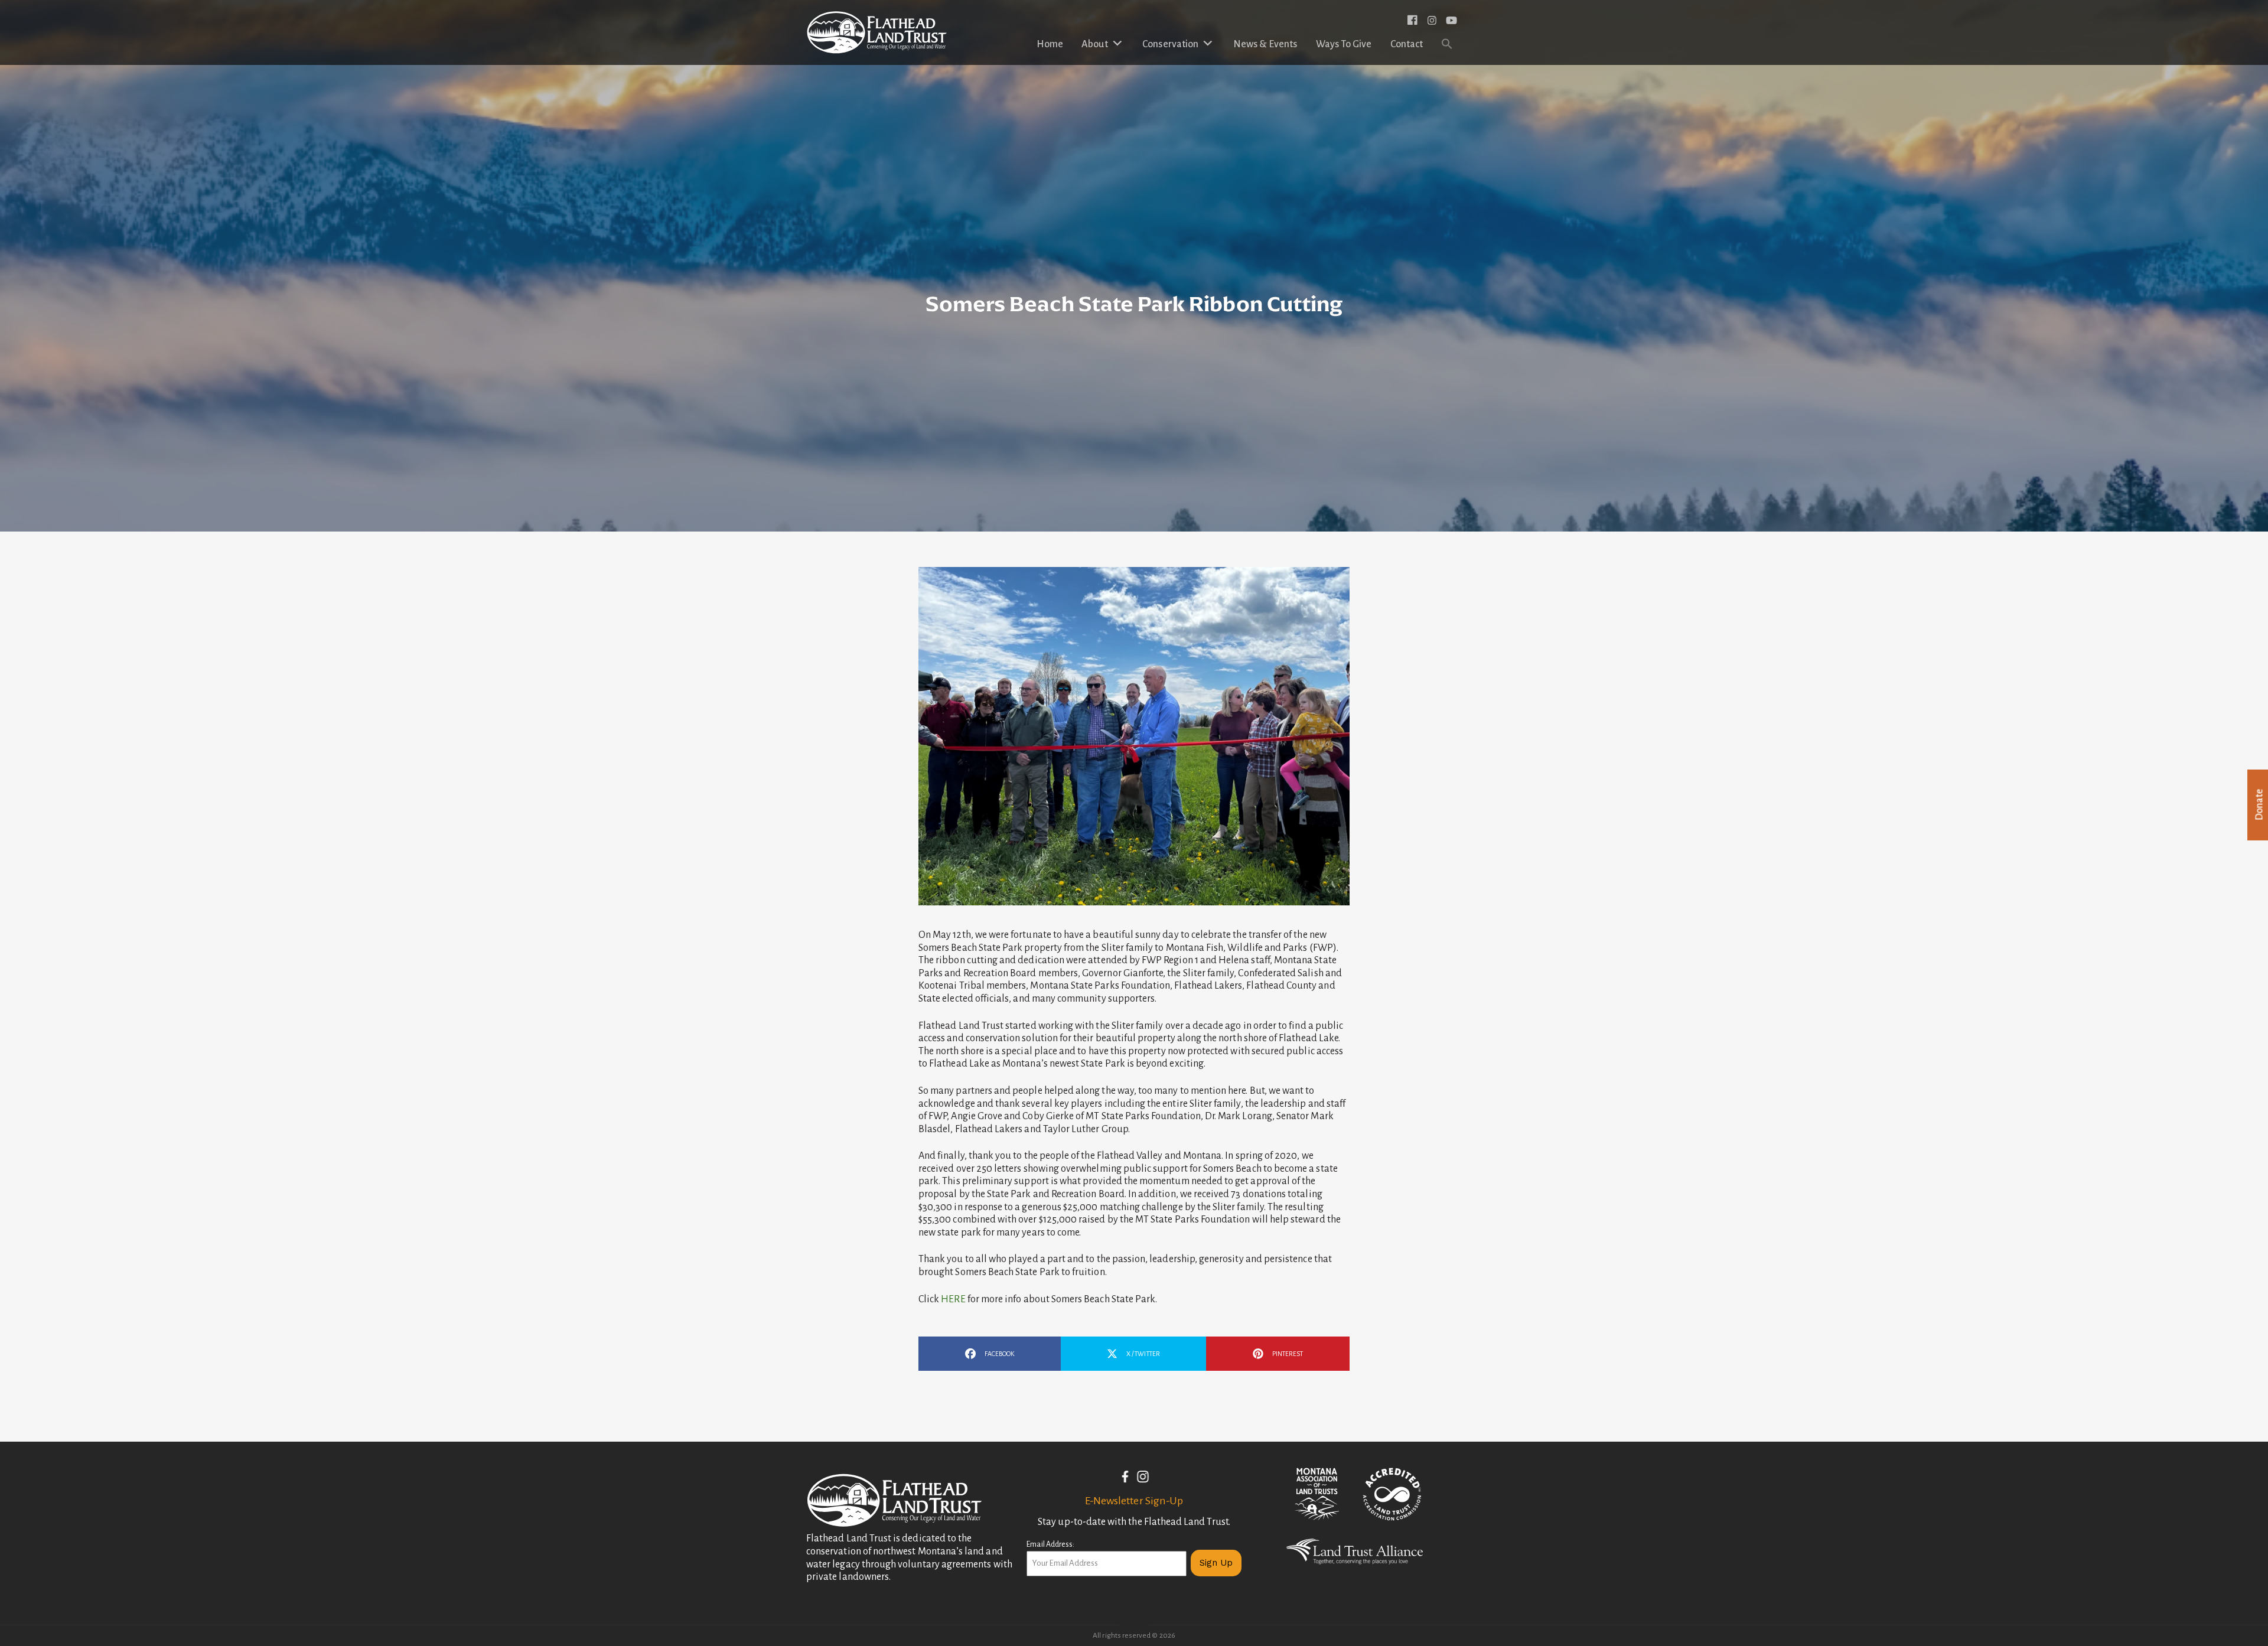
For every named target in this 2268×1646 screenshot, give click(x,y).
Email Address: (1050, 1544)
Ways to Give (1344, 44)
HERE (954, 1299)
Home (1050, 44)
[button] (1447, 45)
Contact (1407, 44)
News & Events (1265, 44)
